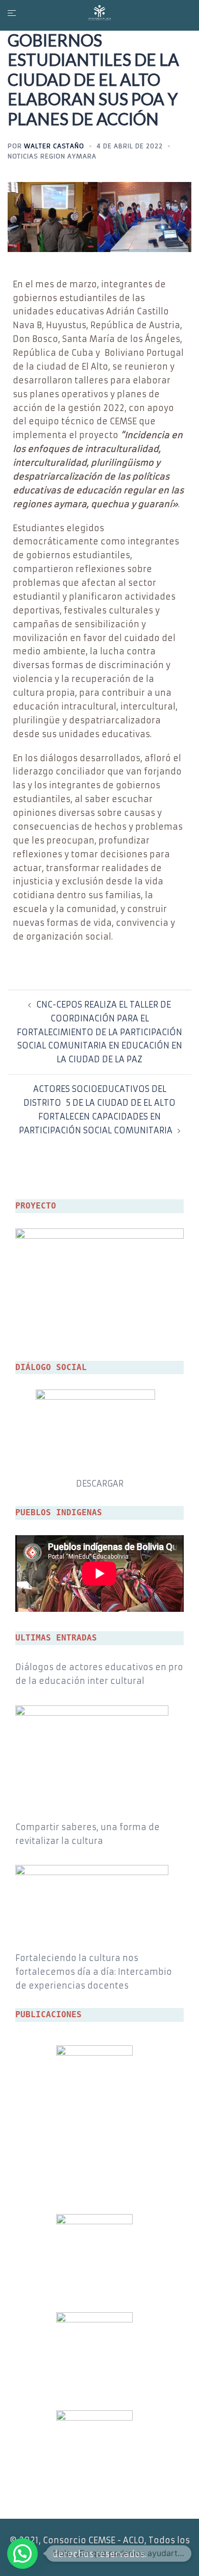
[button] (22, 2554)
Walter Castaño (54, 146)
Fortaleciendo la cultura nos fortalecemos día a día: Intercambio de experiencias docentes (94, 1972)
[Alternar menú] (10, 13)
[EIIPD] (99, 12)
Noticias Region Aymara (52, 156)
